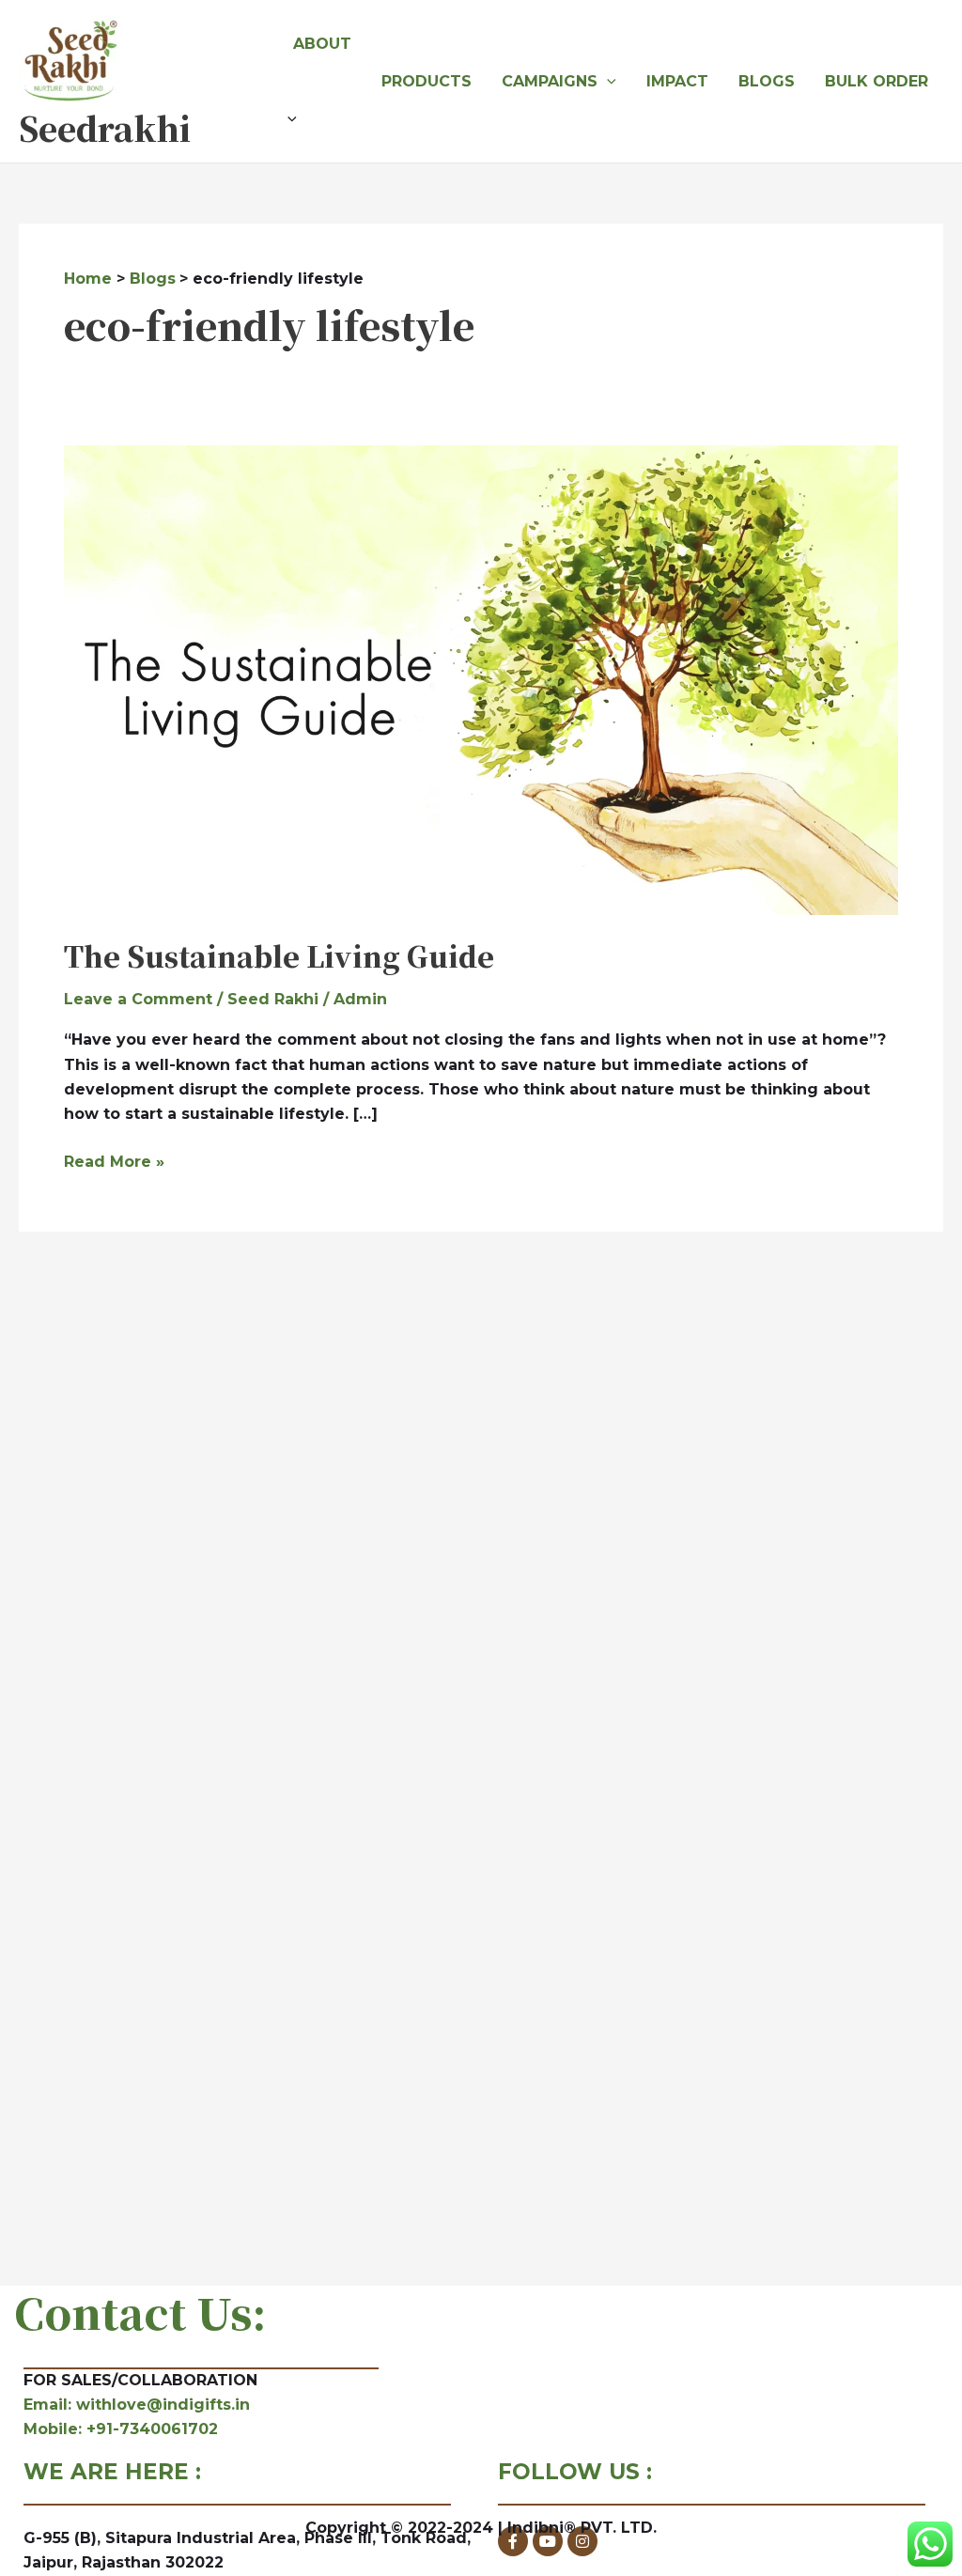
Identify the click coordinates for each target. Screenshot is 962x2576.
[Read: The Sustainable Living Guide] (481, 679)
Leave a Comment (138, 999)
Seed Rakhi (273, 999)
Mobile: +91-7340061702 (121, 2429)
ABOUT (322, 44)
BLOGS (767, 81)
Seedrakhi (105, 128)
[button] (322, 119)
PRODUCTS (427, 81)
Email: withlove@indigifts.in (137, 2405)
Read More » (114, 1160)
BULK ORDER (877, 81)
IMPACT (677, 81)
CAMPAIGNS (550, 81)
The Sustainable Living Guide (279, 955)
